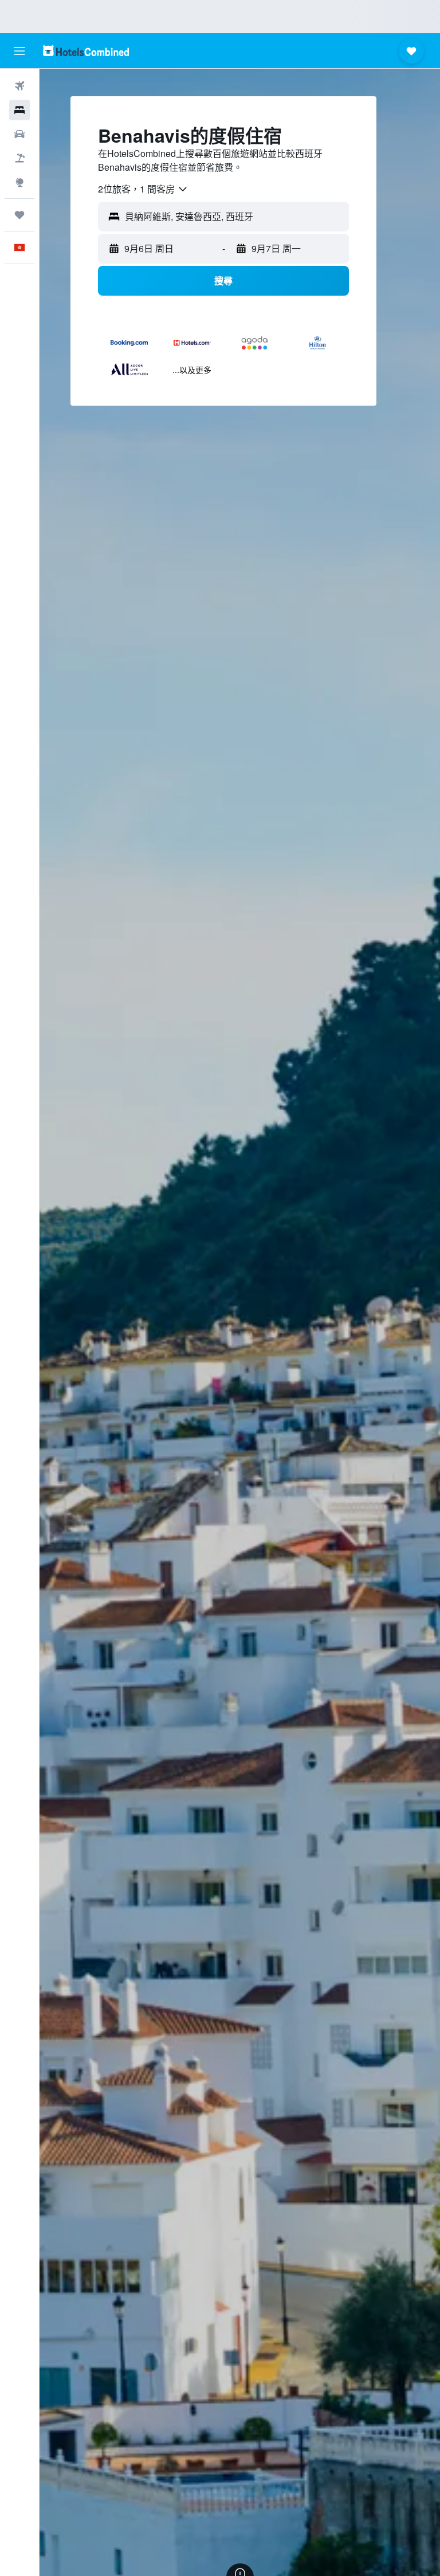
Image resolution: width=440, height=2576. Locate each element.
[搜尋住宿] (19, 110)
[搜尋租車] (19, 134)
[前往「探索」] (19, 182)
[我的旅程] (19, 215)
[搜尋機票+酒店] (19, 158)
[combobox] (143, 189)
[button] (19, 51)
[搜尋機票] (19, 86)
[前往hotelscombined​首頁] (86, 51)
